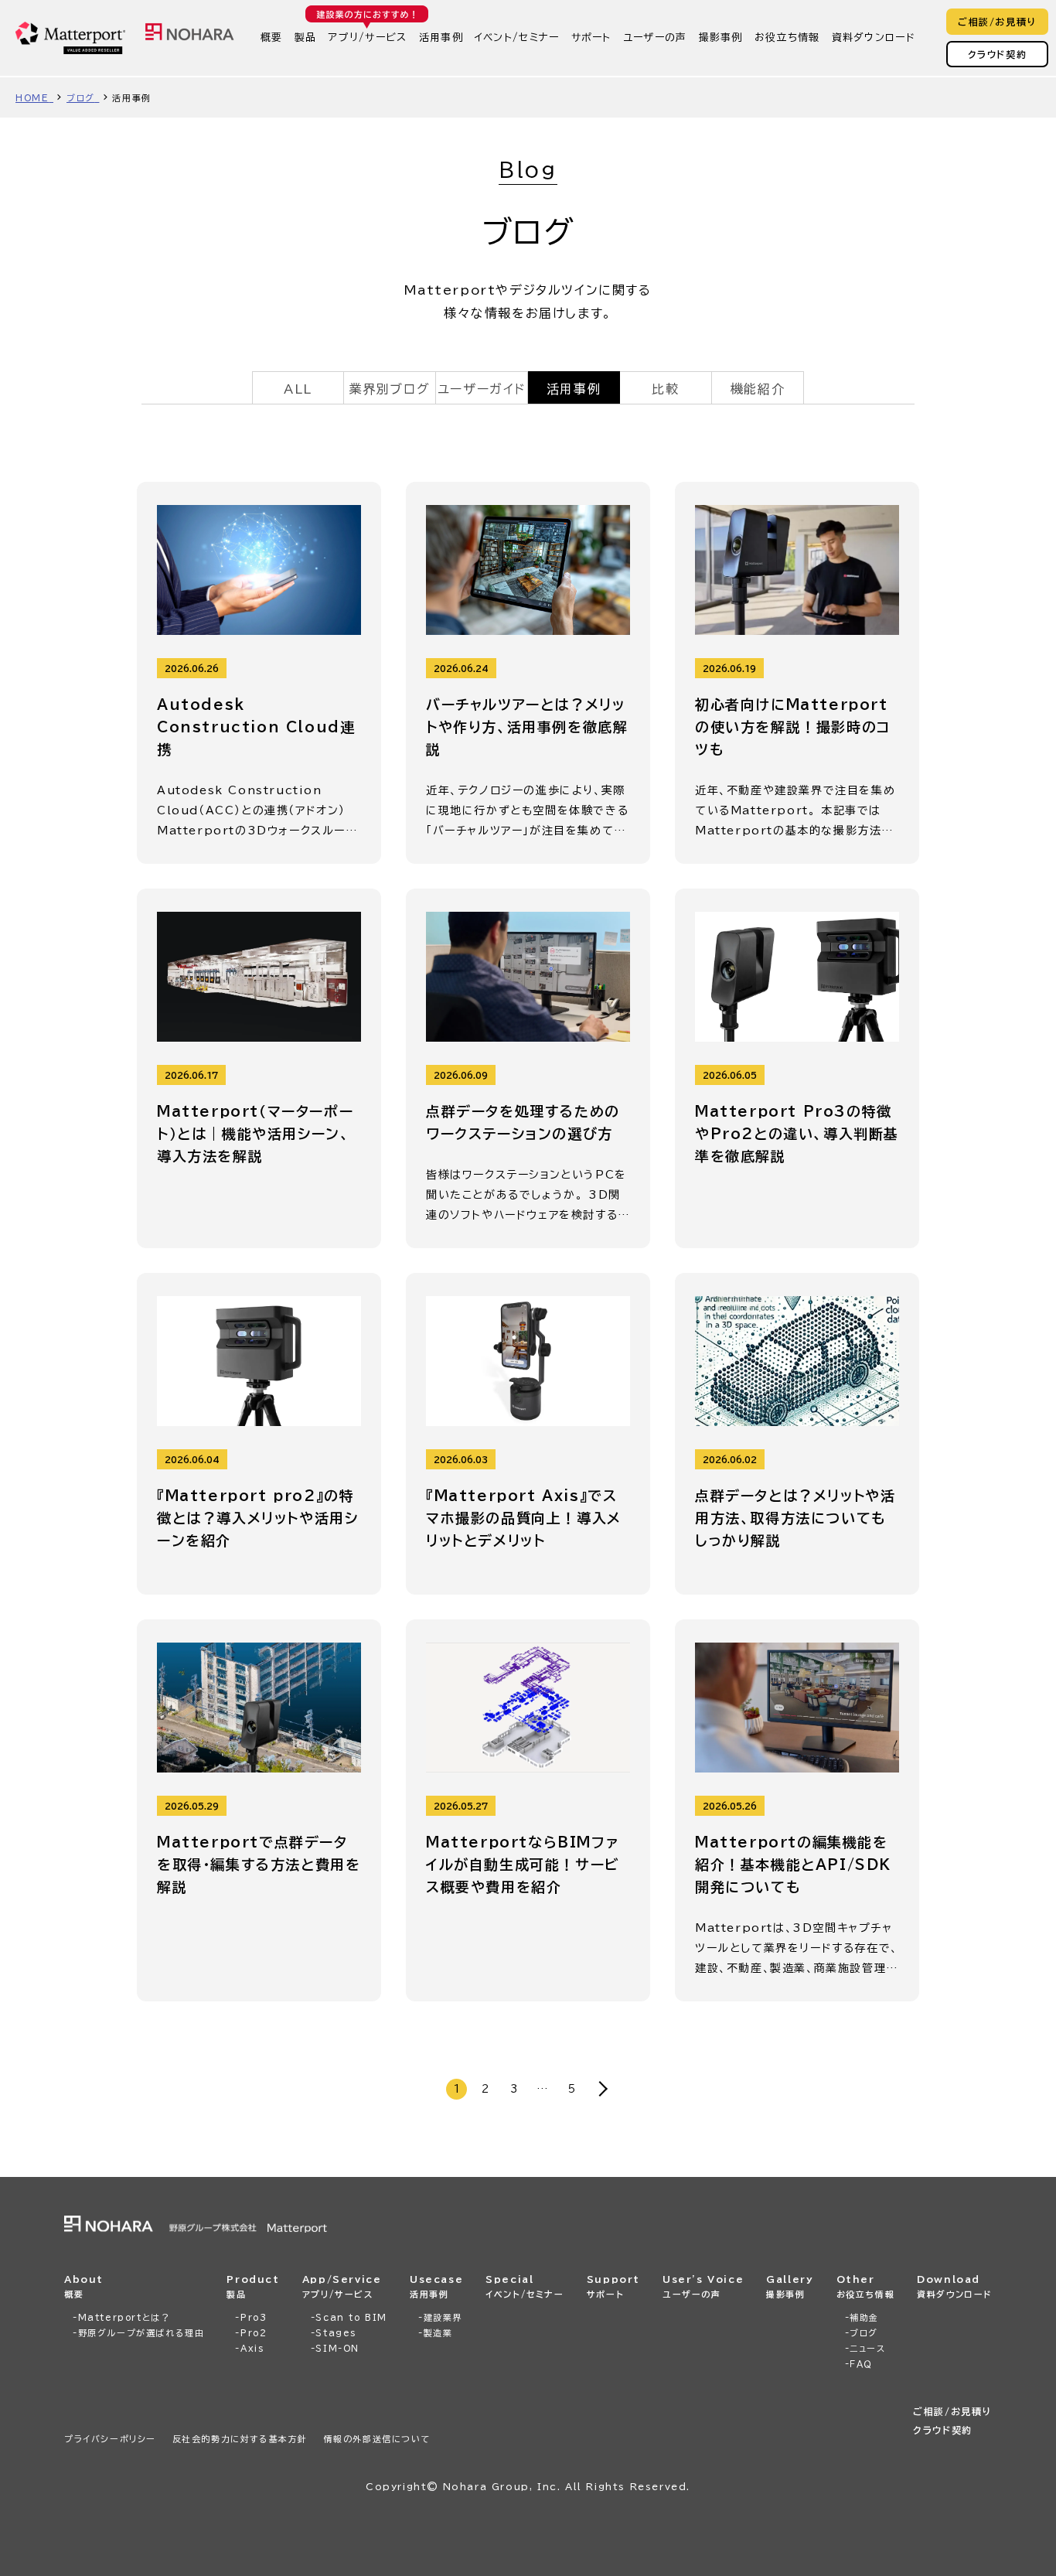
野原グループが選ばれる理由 (141, 2333)
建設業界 (443, 2317)
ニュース (867, 2348)
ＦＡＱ (861, 2364)
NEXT (600, 2089)
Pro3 (254, 2317)
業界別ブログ (390, 389)
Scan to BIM (351, 2317)
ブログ (864, 2333)
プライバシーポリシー (110, 2439)
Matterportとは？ (124, 2317)
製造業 (438, 2333)
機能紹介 (758, 389)
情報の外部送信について (378, 2439)
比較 (665, 389)
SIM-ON (337, 2348)
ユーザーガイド (482, 389)
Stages (336, 2333)
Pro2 (254, 2333)
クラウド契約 (998, 54)
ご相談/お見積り (997, 22)
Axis (252, 2348)
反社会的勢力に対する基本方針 (240, 2439)
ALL (298, 389)
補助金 (864, 2317)
